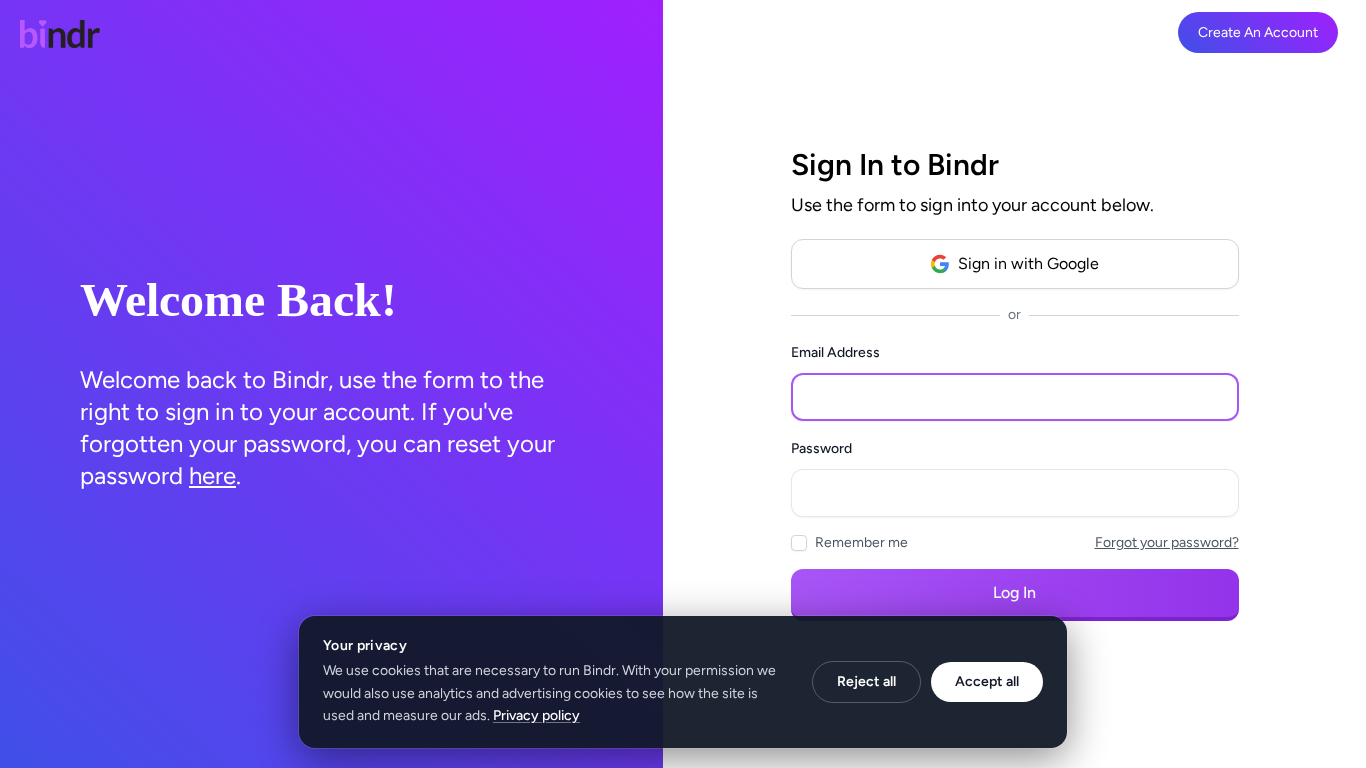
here (212, 475)
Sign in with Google (1028, 263)
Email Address (835, 352)
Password (821, 448)
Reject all (866, 681)
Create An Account (1258, 32)
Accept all (987, 681)
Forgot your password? (1167, 542)
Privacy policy (536, 715)
